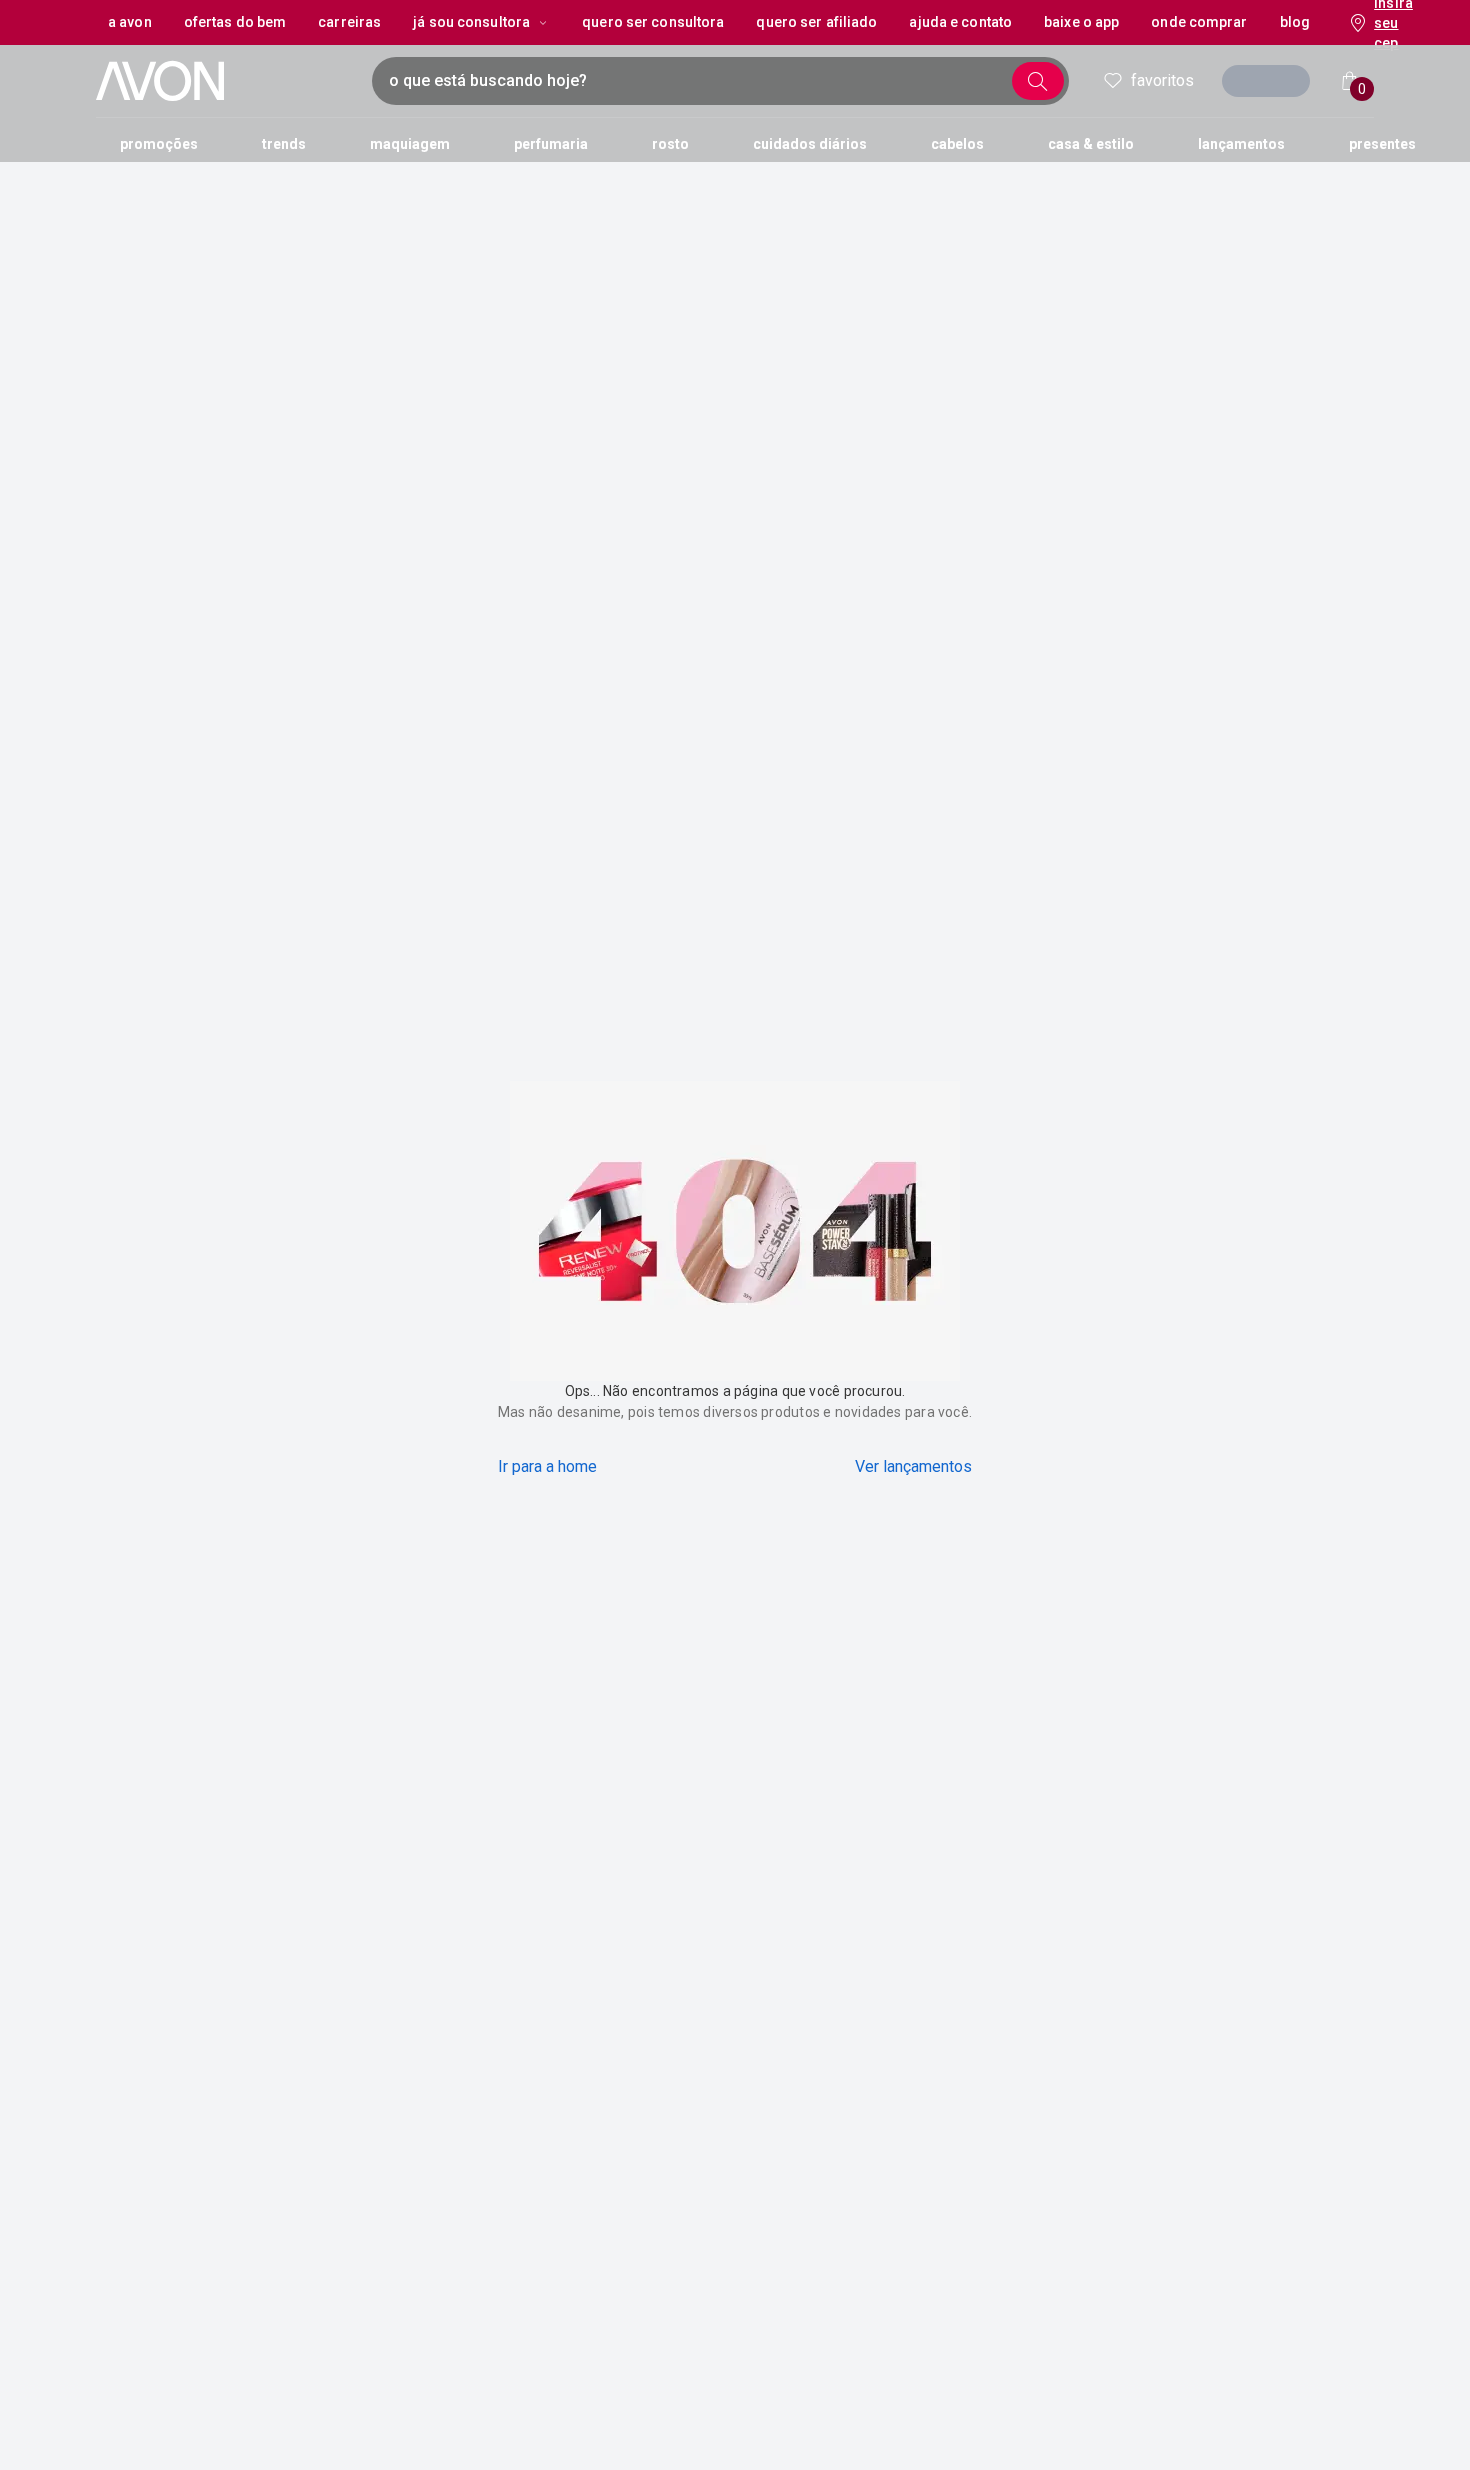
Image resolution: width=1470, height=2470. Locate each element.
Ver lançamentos (913, 1466)
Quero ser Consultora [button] (653, 22)
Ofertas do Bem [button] (235, 22)
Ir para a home (547, 1466)
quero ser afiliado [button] (816, 22)
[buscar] (1038, 81)
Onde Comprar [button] (1199, 22)
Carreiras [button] (349, 22)
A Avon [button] (130, 22)
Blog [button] (1295, 22)
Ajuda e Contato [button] (960, 22)
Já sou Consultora (471, 22)
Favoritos (1162, 80)
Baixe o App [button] (1081, 22)
